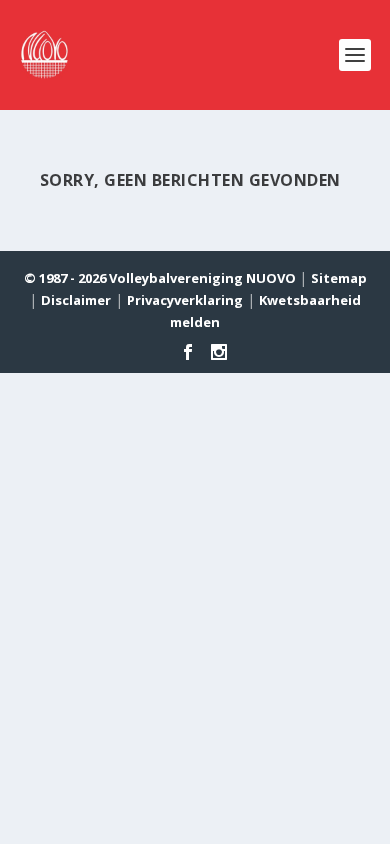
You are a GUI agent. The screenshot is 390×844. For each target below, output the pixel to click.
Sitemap (339, 278)
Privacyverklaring (185, 300)
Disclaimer (76, 300)
